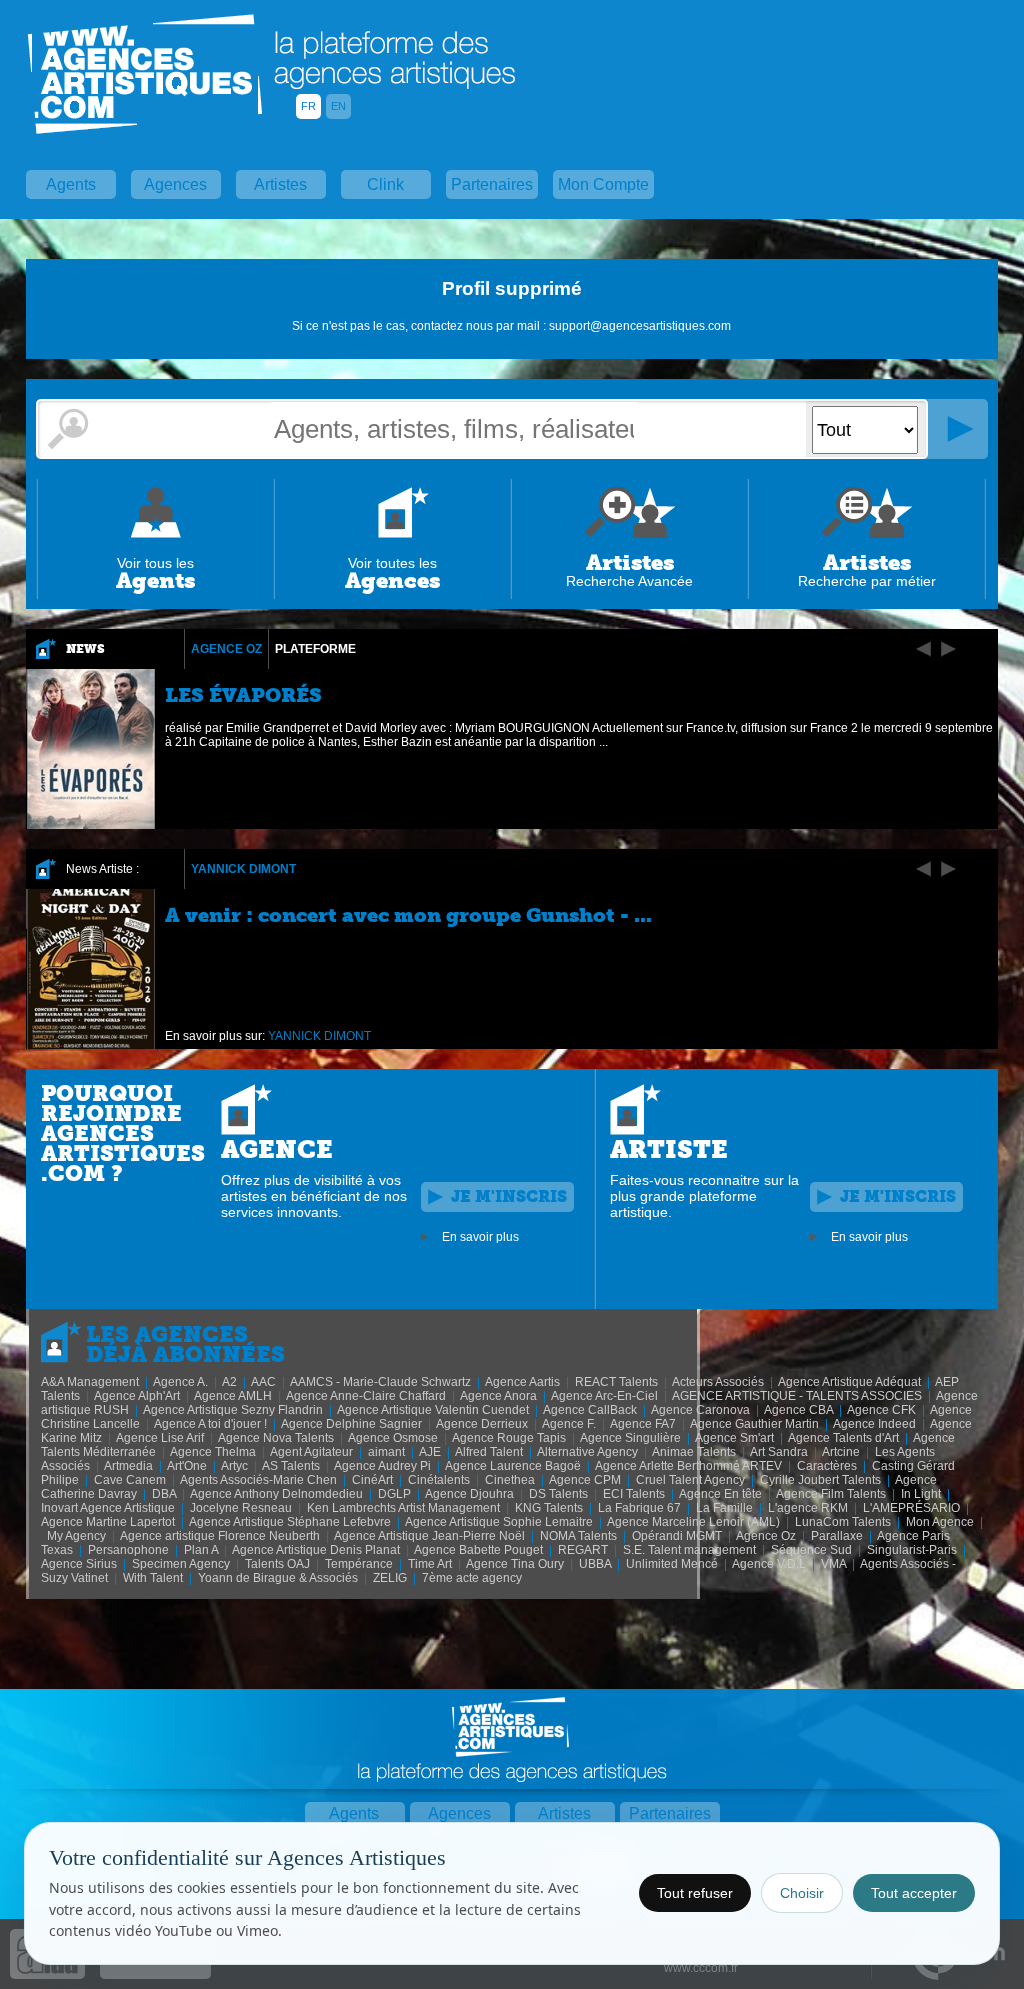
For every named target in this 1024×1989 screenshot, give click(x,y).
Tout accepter (914, 1893)
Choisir (802, 1893)
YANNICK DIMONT (243, 869)
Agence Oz (226, 649)
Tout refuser (695, 1893)
